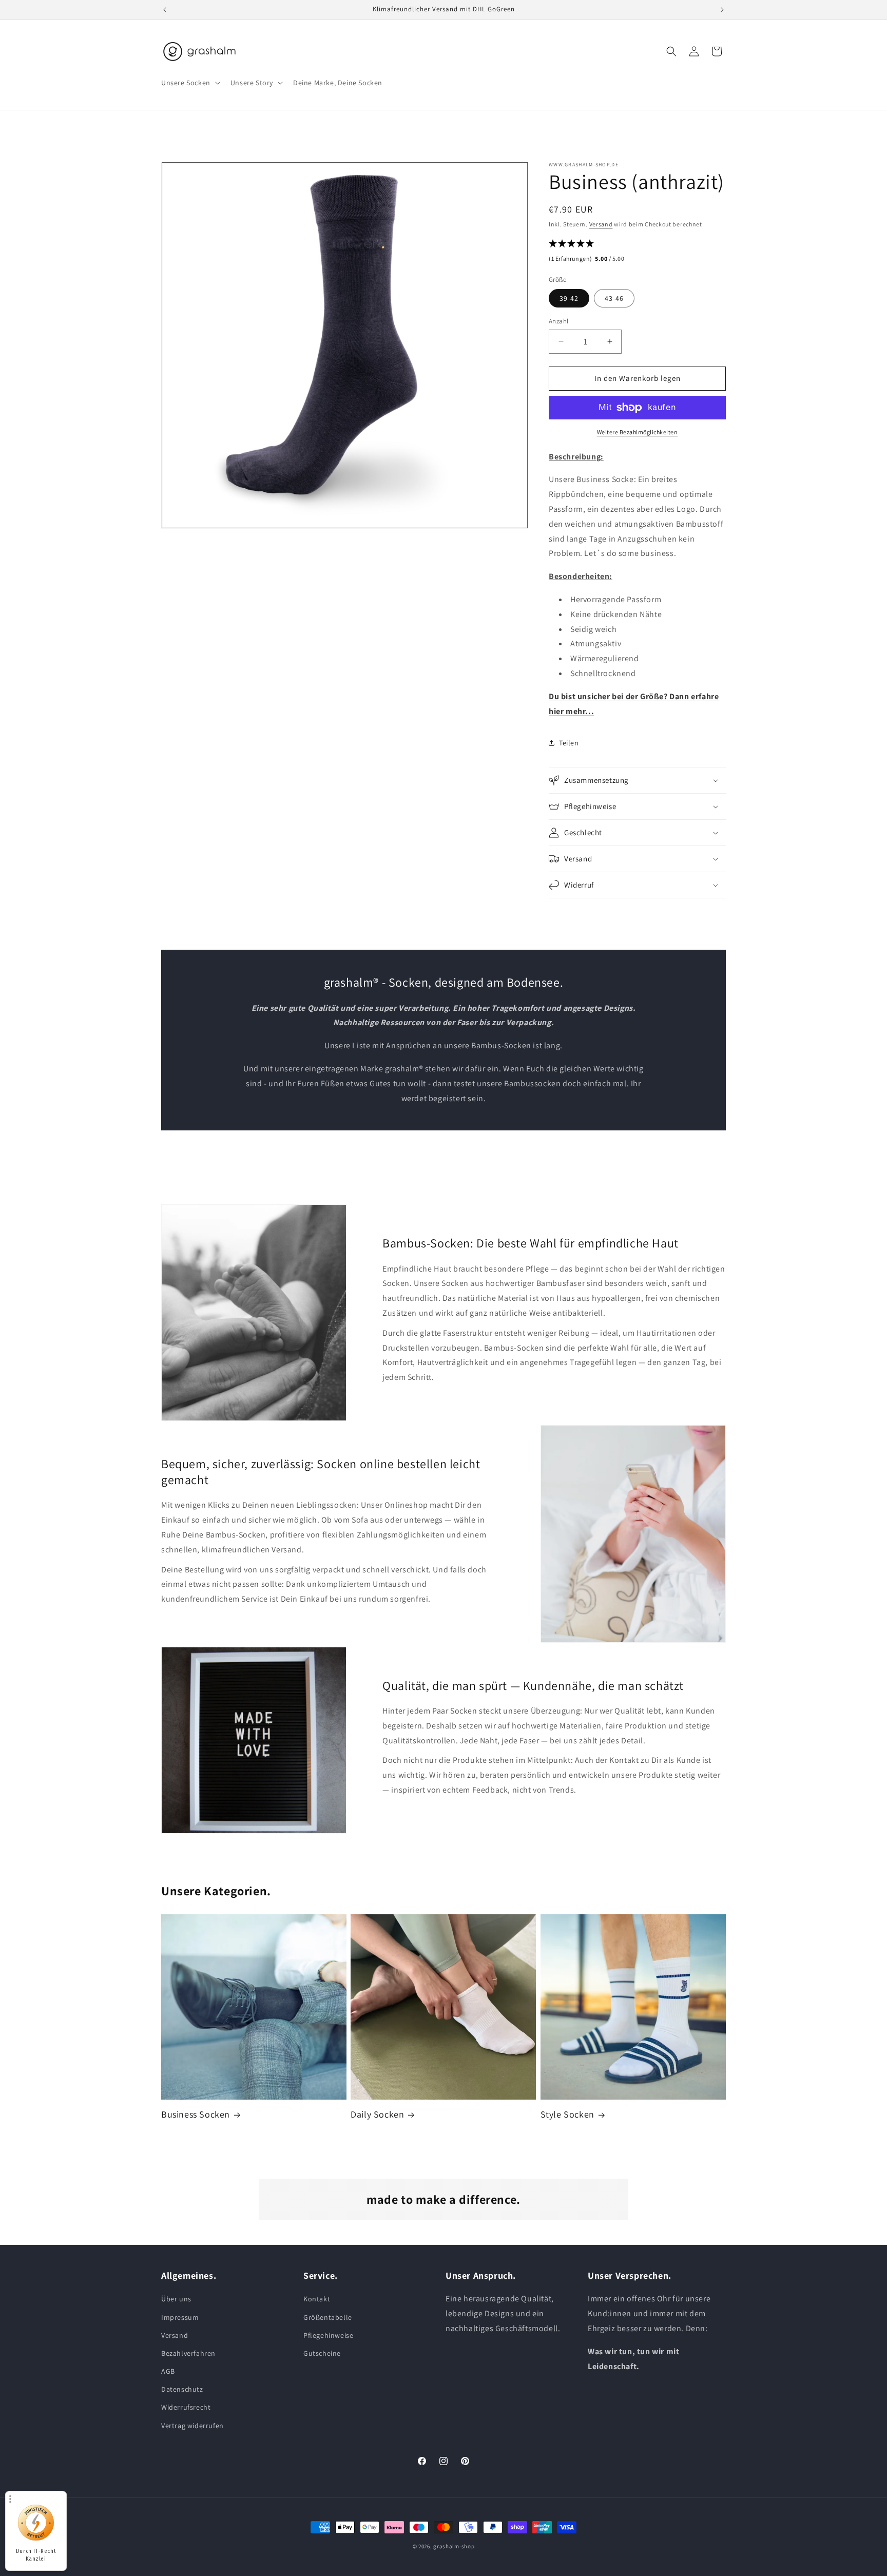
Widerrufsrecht (186, 2407)
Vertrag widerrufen (192, 2426)
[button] (190, 83)
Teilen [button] (569, 743)
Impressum (180, 2317)
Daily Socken (377, 2114)
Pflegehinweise (328, 2335)
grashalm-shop (454, 2546)
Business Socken (196, 2114)
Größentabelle (328, 2317)
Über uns (176, 2299)
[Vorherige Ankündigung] (165, 10)
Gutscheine (322, 2353)
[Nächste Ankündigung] (722, 10)
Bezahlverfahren (188, 2353)
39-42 (569, 298)
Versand (601, 224)
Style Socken (567, 2114)
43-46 (614, 298)
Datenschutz (182, 2389)
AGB (168, 2371)
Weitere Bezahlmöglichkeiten (638, 432)
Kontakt (317, 2299)
